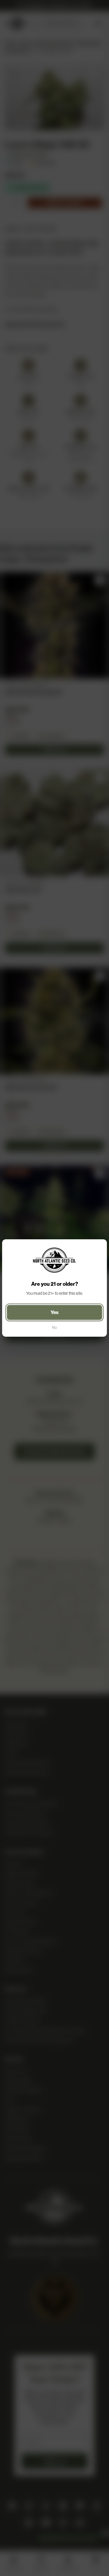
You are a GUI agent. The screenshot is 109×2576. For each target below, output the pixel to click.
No (54, 1327)
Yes (55, 1312)
